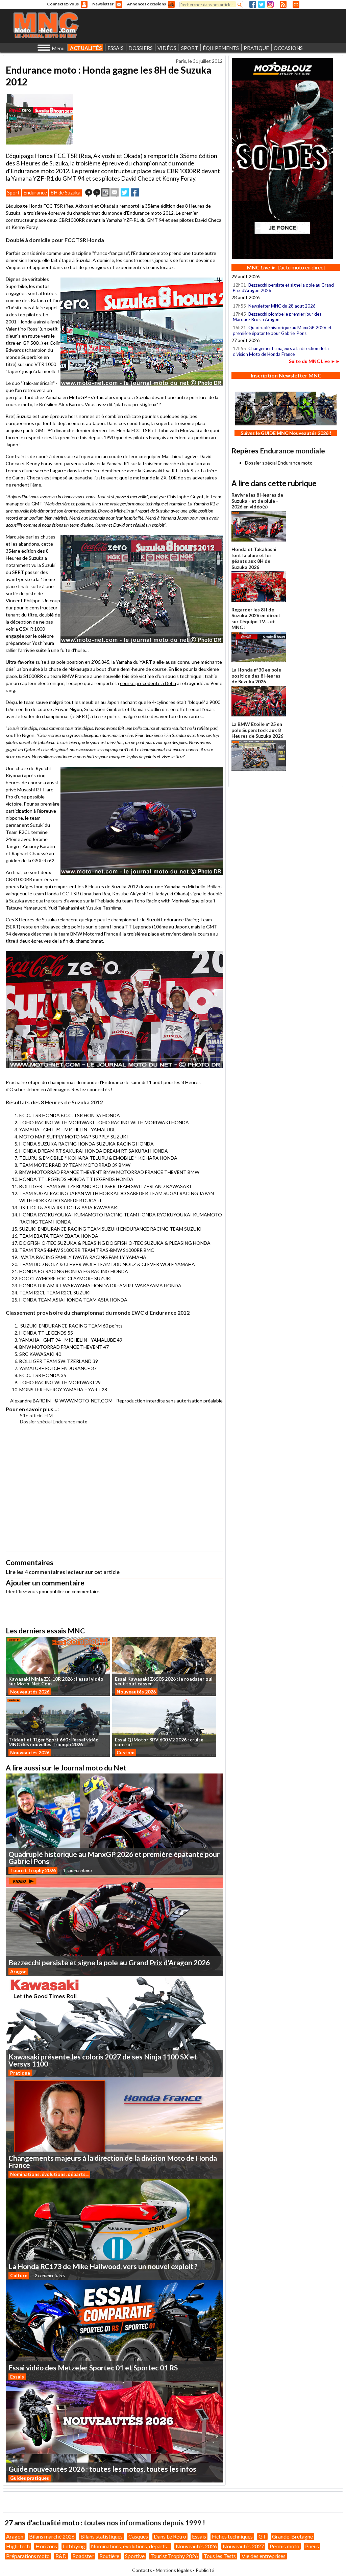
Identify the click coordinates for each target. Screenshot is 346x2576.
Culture (19, 2275)
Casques (138, 2536)
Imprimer (105, 192)
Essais (17, 2377)
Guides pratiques (30, 2478)
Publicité (205, 2570)
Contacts (142, 2570)
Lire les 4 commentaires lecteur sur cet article (63, 1572)
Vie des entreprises (264, 2556)
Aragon (18, 1972)
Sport (13, 192)
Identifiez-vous (22, 1591)
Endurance (35, 192)
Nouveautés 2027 (243, 2546)
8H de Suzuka (66, 192)
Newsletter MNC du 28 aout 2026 (282, 306)
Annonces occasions (146, 4)
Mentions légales (174, 2570)
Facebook (253, 4)
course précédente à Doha (148, 683)
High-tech (18, 2546)
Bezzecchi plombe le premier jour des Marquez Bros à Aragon (277, 317)
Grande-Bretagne (292, 2536)
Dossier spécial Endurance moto (54, 1422)
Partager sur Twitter (125, 192)
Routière (109, 2556)
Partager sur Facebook (135, 192)
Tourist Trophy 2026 (33, 1870)
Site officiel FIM (36, 1415)
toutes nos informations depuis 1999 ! (144, 2522)
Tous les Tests (220, 2556)
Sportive (135, 2556)
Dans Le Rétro (170, 2536)
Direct (296, 4)
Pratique (20, 2073)
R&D (61, 2556)
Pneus (312, 2546)
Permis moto (285, 2546)
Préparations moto (28, 2556)
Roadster (83, 2556)
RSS (283, 4)
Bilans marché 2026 (52, 2536)
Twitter (262, 4)
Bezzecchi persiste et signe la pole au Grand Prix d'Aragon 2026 (283, 288)
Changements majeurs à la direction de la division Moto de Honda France (281, 351)
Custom (126, 1752)
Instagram (270, 4)
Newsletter (103, 4)
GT (262, 2536)
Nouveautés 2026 (30, 1692)
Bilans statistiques (102, 2536)
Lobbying (74, 2546)
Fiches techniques (232, 2536)
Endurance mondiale (292, 451)
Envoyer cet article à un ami (115, 192)
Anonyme (84, 4)
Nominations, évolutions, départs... (49, 2174)
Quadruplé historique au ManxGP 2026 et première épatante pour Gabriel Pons (282, 330)
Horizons (46, 2546)
